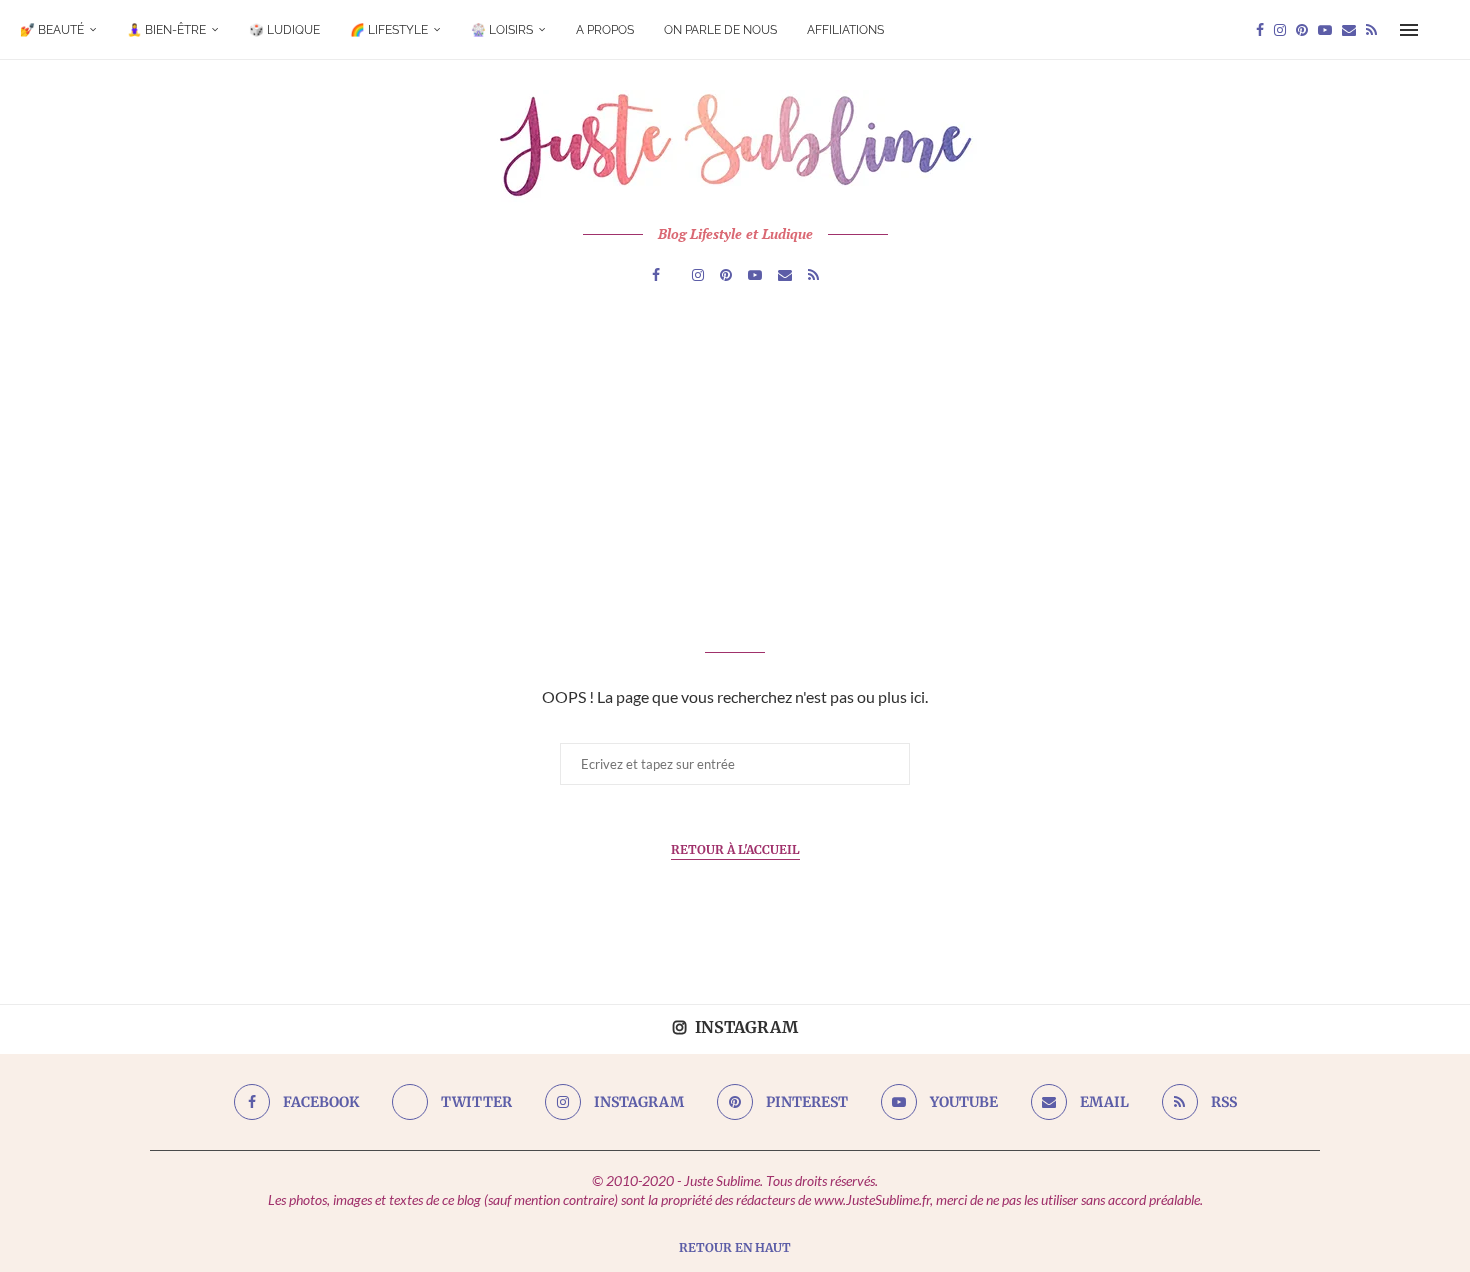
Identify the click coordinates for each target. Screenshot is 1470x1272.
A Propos (605, 30)
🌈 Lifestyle (389, 30)
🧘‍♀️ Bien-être (166, 30)
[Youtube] (1325, 30)
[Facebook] (1260, 30)
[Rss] (1371, 30)
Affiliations (845, 30)
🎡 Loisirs (502, 30)
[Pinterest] (1302, 30)
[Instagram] (1280, 30)
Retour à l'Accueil (735, 849)
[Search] (1440, 30)
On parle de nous (720, 30)
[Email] (1349, 30)
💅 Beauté (52, 30)
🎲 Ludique (284, 30)
